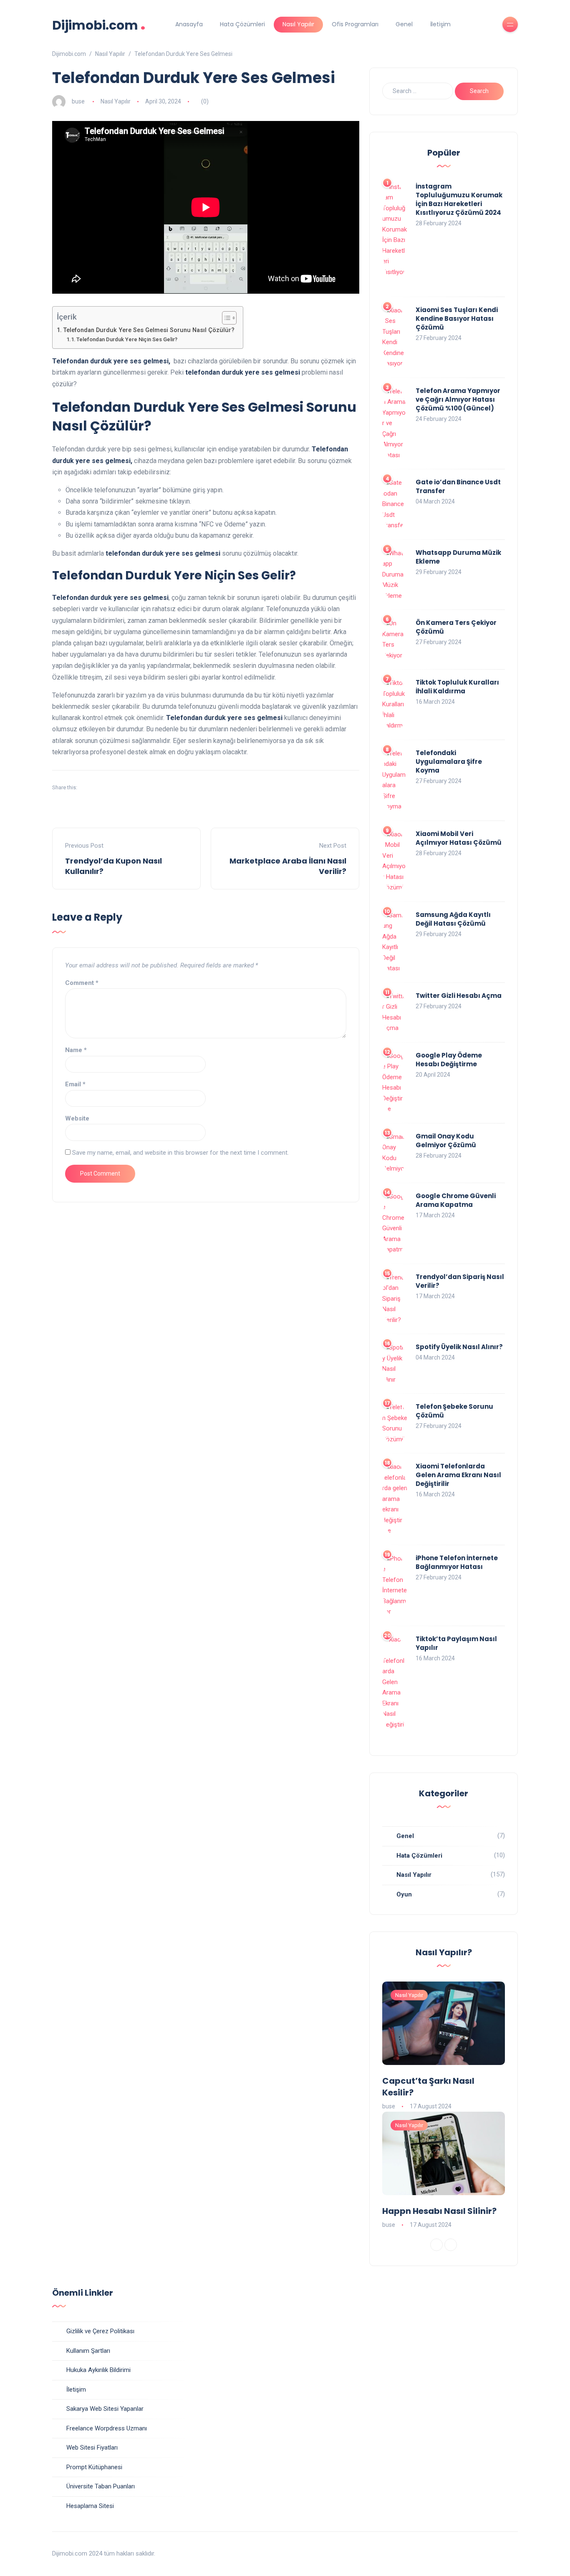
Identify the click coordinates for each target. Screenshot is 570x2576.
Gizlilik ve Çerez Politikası (100, 2331)
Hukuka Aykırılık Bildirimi (98, 2370)
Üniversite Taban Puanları (101, 2486)
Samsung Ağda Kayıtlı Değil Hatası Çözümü (453, 919)
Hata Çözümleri (242, 24)
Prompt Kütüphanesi (94, 2467)
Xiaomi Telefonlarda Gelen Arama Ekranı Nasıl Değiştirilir (458, 1475)
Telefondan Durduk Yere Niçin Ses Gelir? (127, 339)
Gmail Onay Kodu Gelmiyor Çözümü (446, 1141)
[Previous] (436, 2245)
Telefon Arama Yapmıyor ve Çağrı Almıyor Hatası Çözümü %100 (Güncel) (458, 399)
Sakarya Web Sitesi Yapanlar (105, 2409)
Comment (82, 983)
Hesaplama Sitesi (90, 2506)
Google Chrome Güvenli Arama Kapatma (456, 1200)
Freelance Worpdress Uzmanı (107, 2428)
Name (76, 1050)
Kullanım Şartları (88, 2351)
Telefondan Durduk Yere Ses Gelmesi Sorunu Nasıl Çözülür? (149, 330)
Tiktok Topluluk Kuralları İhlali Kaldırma (457, 687)
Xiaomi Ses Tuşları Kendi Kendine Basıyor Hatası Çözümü (457, 319)
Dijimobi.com (99, 24)
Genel (404, 24)
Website (77, 1118)
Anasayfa (189, 24)
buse (78, 101)
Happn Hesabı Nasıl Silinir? (439, 2211)
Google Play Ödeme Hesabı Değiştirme (449, 1060)
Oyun (404, 1894)
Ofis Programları (355, 24)
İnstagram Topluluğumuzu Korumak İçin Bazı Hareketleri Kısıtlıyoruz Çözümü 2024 (459, 199)
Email (75, 1084)
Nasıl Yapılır (298, 24)
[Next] (451, 2245)
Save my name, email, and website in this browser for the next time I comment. (180, 1153)
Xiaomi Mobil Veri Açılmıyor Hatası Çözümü (459, 838)
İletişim (440, 24)
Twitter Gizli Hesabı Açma (459, 996)
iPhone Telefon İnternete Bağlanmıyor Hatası (457, 1562)
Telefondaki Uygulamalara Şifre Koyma (449, 762)
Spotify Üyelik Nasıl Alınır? (459, 1347)
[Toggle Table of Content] (225, 318)
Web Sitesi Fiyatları (92, 2448)
